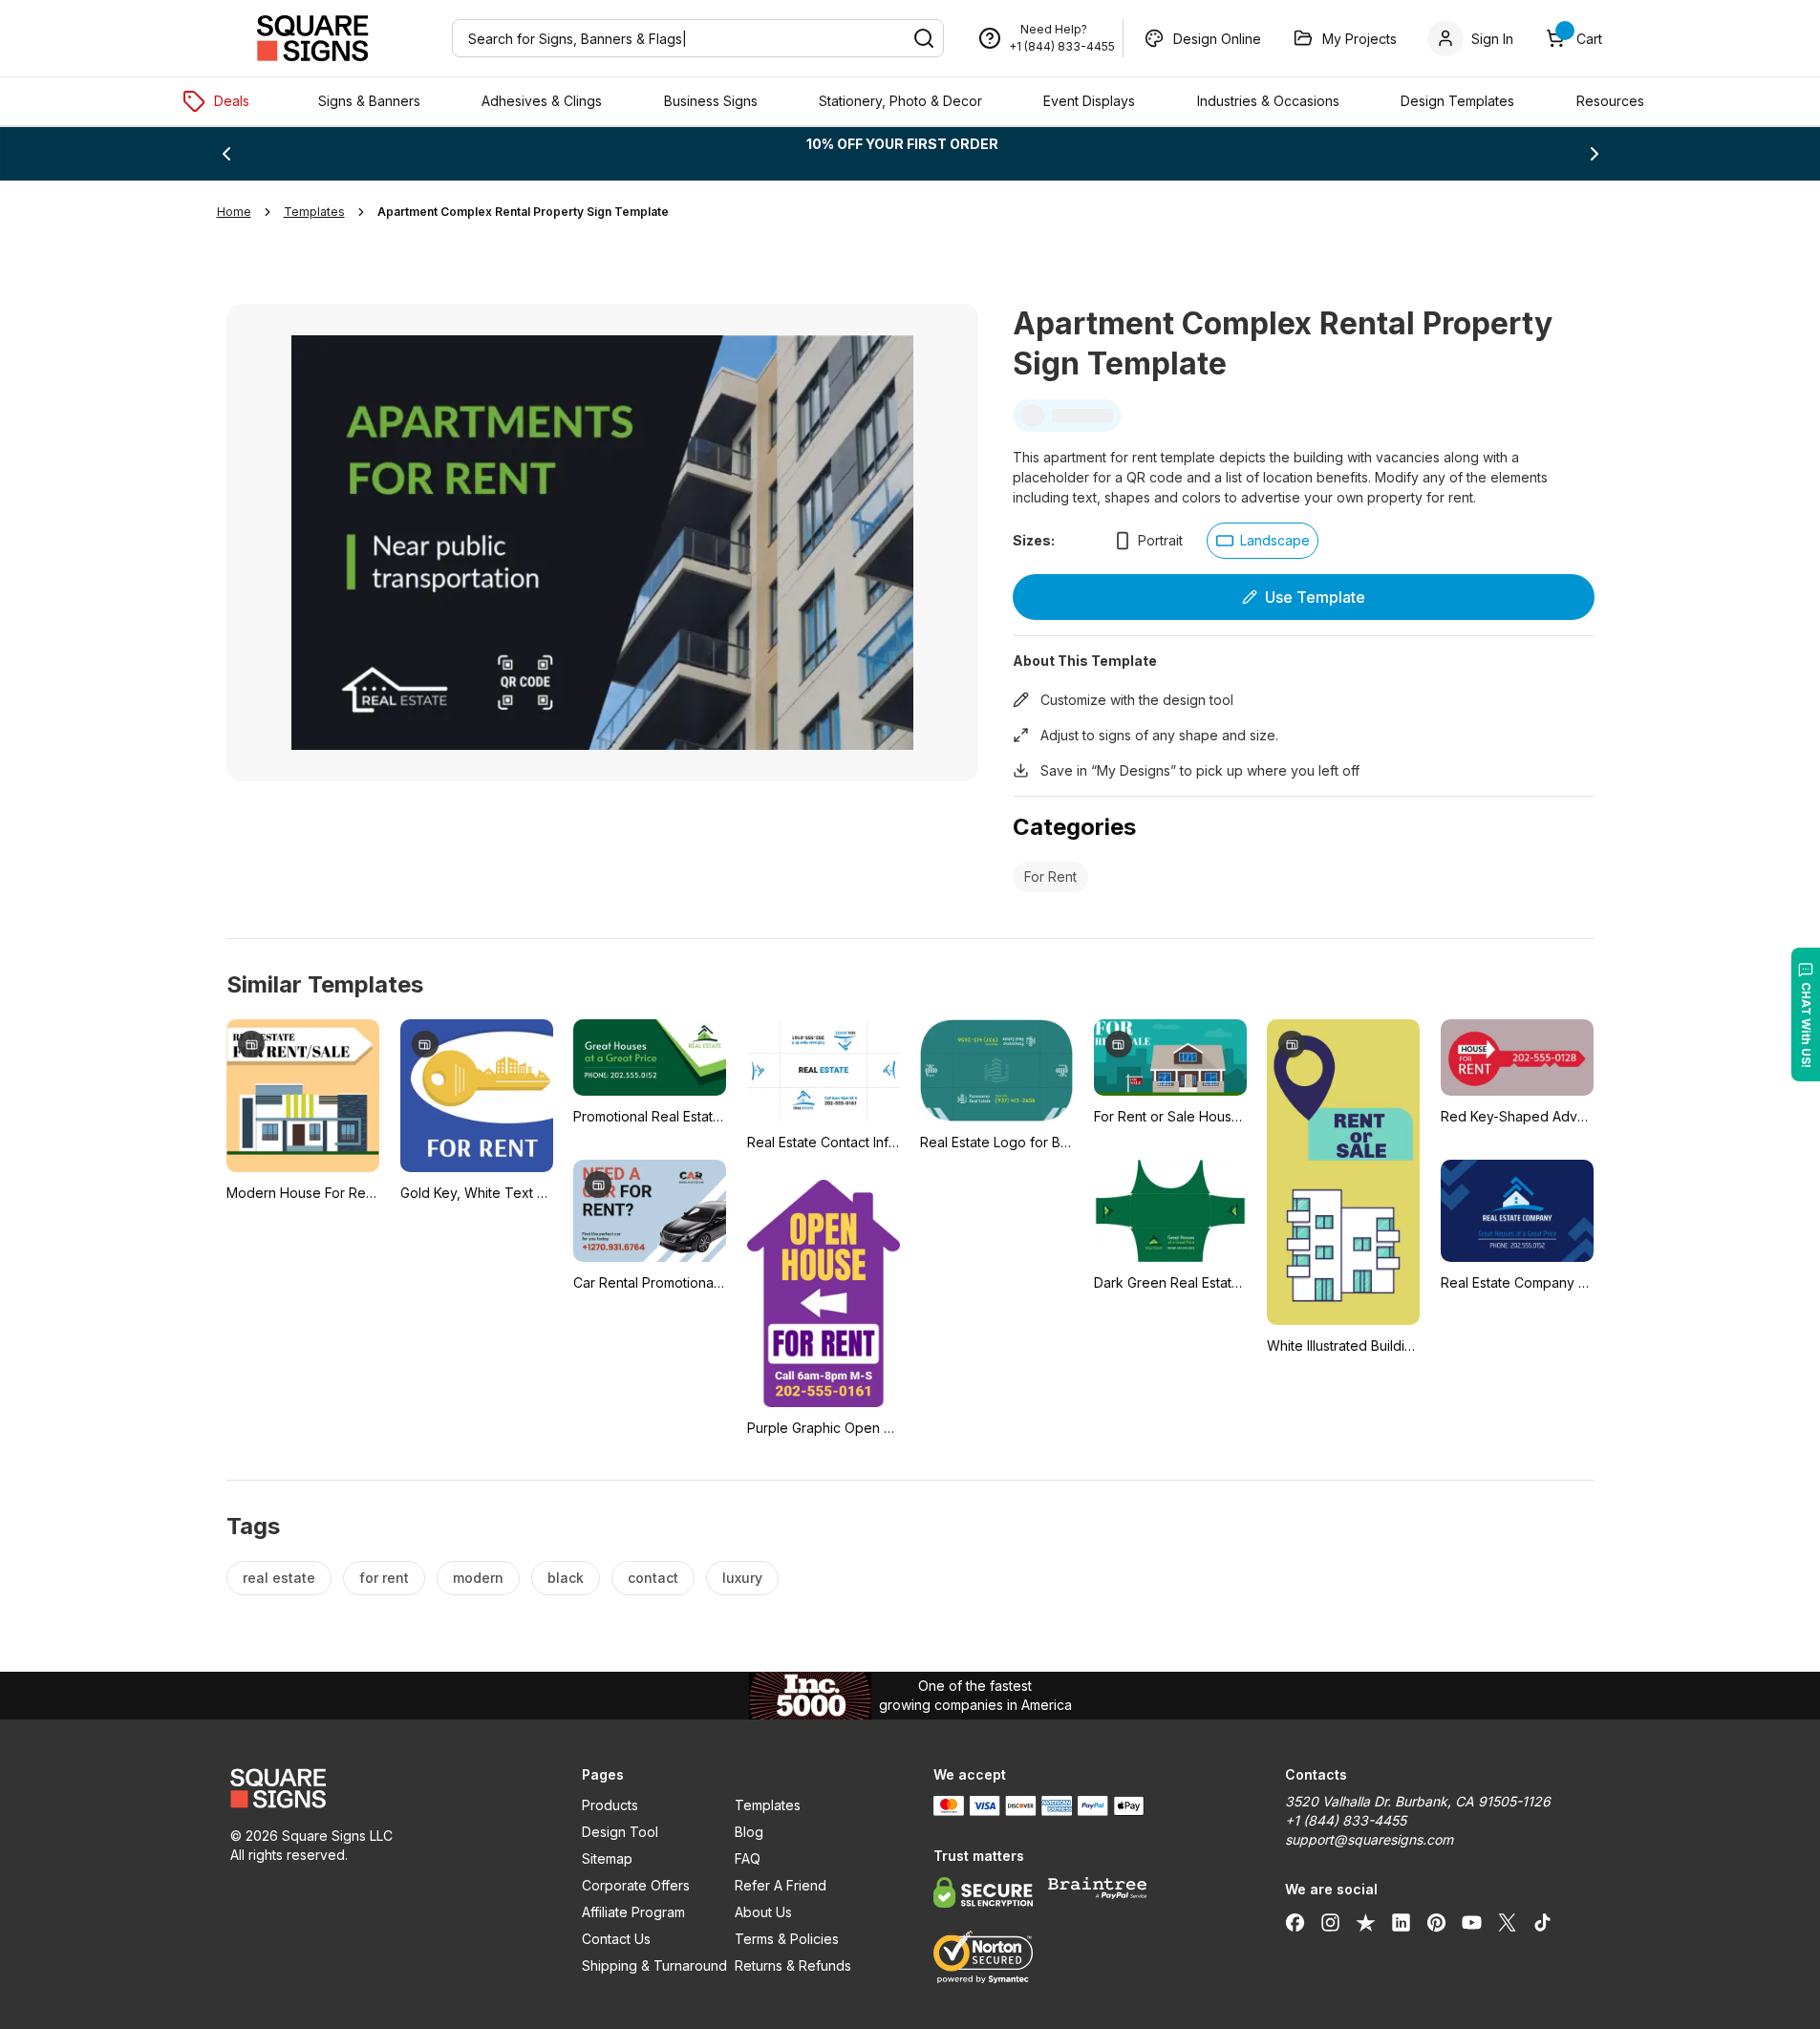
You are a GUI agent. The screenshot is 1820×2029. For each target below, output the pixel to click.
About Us (763, 1912)
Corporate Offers (636, 1885)
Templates (768, 1805)
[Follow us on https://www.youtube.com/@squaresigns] (1472, 1922)
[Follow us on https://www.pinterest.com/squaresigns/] (1436, 1922)
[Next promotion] (1595, 154)
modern (478, 1578)
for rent (384, 1578)
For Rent (1050, 876)
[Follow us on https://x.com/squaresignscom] (1507, 1922)
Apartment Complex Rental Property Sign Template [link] (523, 212)
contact (653, 1578)
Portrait (1160, 540)
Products (610, 1805)
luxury (742, 1578)
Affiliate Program (633, 1912)
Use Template (1315, 597)
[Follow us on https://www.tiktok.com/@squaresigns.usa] (1542, 1922)
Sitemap (607, 1858)
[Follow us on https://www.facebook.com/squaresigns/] (1295, 1922)
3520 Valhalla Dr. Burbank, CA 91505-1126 (1418, 1801)
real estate (279, 1578)
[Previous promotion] (226, 154)
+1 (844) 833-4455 (1062, 46)
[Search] (924, 38)
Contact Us (616, 1939)
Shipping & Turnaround (654, 1965)
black (566, 1578)
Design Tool (620, 1832)
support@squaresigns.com (1369, 1839)
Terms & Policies (787, 1939)
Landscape (1275, 540)
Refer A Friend (781, 1885)
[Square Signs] (312, 38)
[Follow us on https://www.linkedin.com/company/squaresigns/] (1401, 1922)
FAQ (748, 1858)
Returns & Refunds (793, 1965)
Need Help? (1054, 29)
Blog (749, 1832)
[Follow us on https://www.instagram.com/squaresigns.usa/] (1330, 1922)
